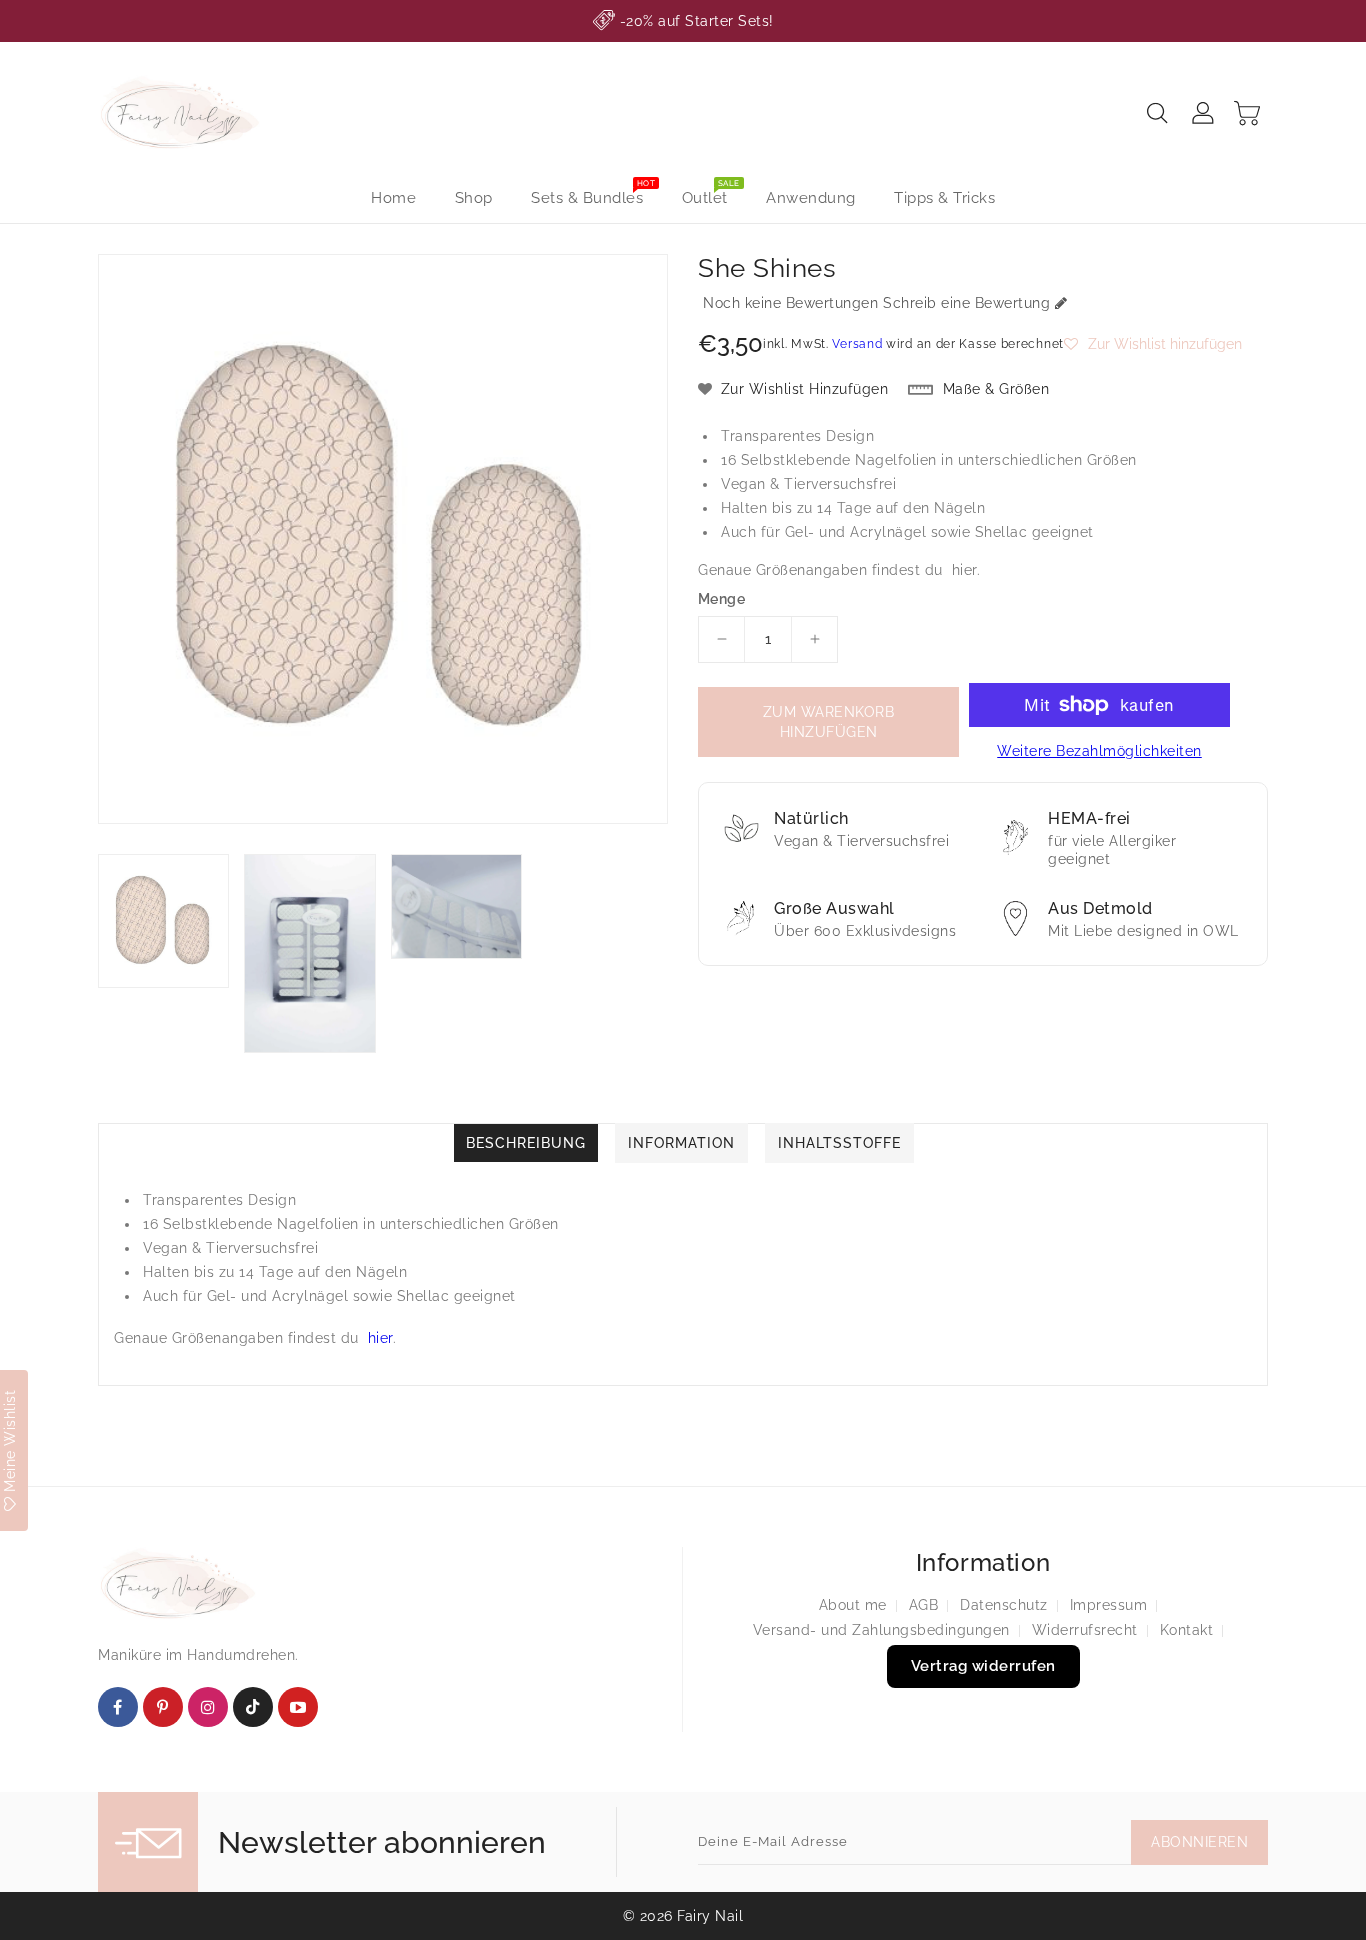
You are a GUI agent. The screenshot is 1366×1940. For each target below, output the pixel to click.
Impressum (1109, 1605)
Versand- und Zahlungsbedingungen (881, 1630)
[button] (1153, 344)
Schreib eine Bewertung (966, 303)
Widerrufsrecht (1085, 1630)
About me (853, 1605)
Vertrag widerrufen (983, 1666)
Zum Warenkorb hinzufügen (829, 722)
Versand (857, 344)
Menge (721, 599)
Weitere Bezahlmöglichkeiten (1099, 751)
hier (964, 570)
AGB (924, 1605)
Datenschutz (1004, 1605)
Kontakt (1187, 1630)
